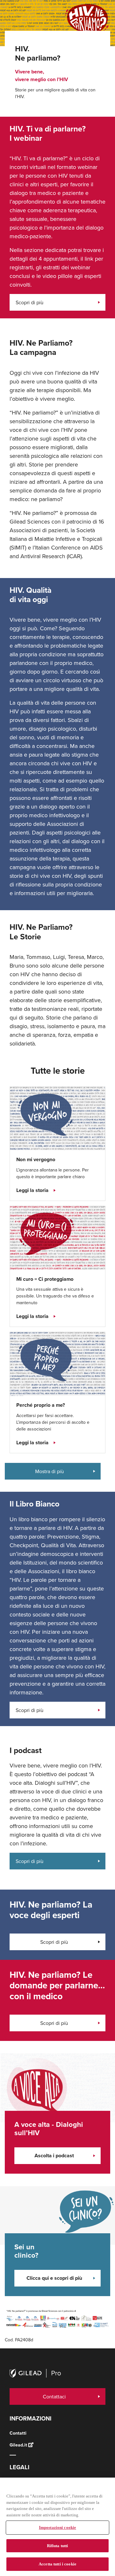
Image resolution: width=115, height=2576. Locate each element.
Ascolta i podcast (54, 2156)
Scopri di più (30, 302)
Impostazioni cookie (57, 2527)
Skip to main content (74, 26)
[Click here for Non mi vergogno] (57, 1118)
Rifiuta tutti (58, 2546)
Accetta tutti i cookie (57, 2564)
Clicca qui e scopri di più (54, 2278)
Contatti (18, 2433)
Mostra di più (50, 1471)
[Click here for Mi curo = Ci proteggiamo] (57, 1238)
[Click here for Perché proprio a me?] (57, 1364)
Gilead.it (18, 2445)
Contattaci (54, 2396)
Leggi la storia (32, 1190)
